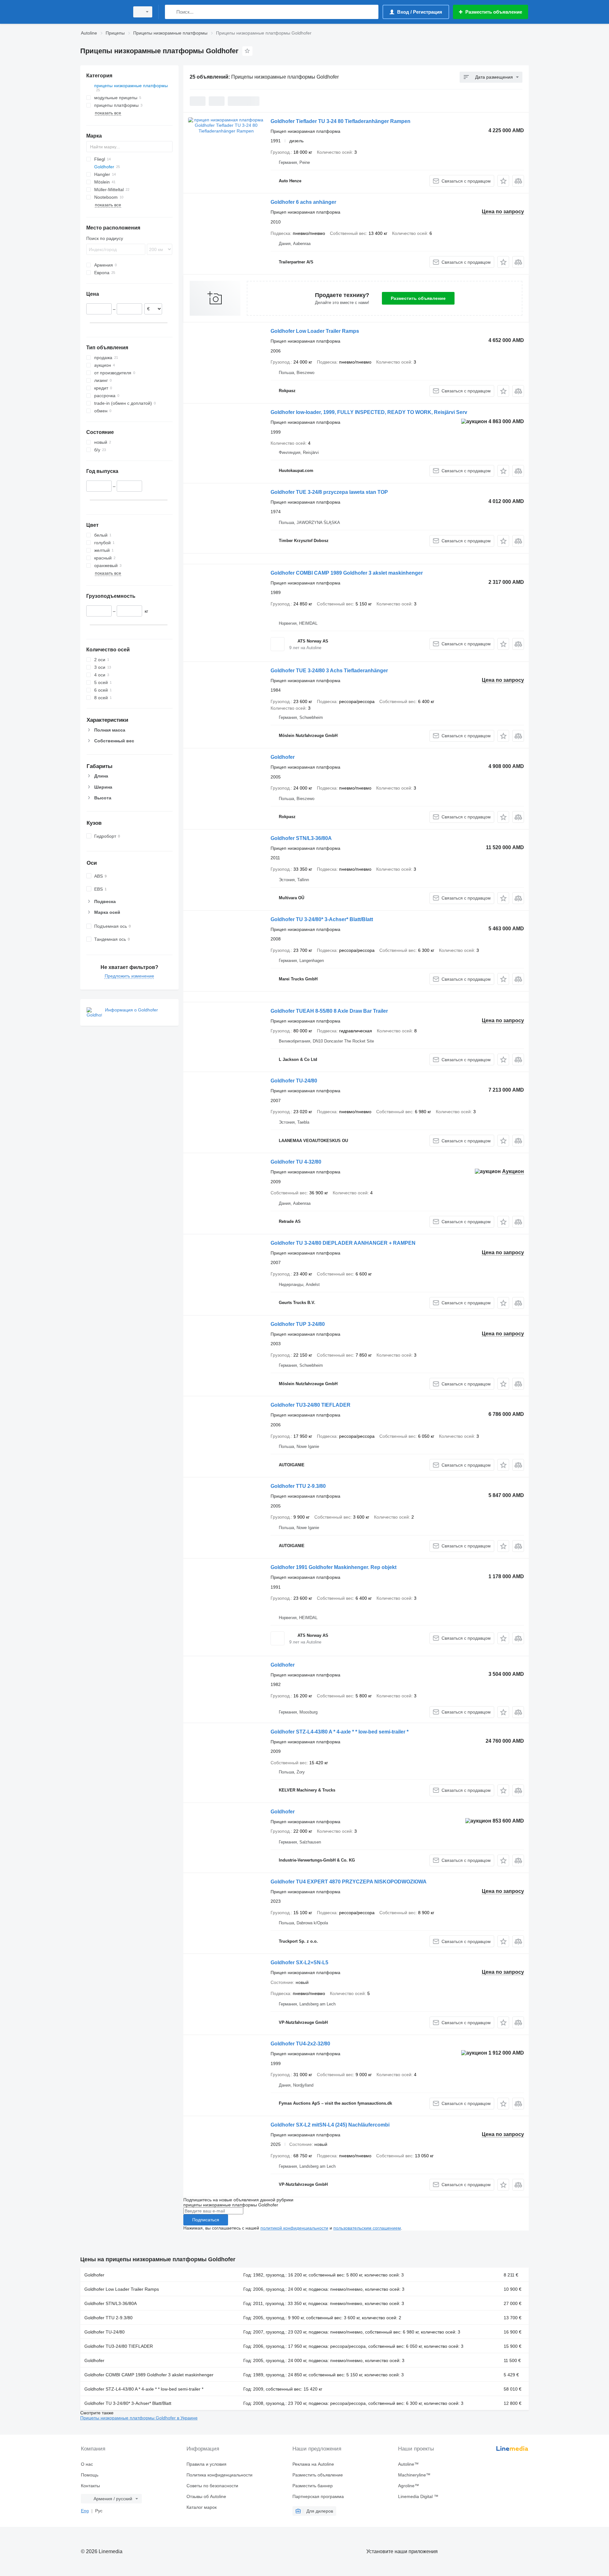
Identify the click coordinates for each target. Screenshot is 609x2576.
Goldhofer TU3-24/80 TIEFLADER (311, 1405)
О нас (87, 2464)
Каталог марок (202, 2507)
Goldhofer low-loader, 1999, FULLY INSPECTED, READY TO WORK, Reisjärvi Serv (369, 412)
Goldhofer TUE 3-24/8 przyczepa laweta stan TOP (329, 492)
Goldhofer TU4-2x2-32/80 (300, 2044)
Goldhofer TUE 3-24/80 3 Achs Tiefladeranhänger (329, 671)
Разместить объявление (418, 298)
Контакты (90, 2486)
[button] (503, 181)
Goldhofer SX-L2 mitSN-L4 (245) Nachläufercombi (330, 2125)
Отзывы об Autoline (206, 2496)
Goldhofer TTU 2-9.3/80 (298, 1486)
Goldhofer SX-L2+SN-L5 (299, 1963)
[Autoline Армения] (103, 12)
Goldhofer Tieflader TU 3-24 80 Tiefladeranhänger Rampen (341, 121)
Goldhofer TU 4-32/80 (296, 1162)
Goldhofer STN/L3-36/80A (301, 838)
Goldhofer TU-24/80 (294, 1081)
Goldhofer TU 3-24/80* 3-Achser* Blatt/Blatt (322, 919)
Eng (85, 2511)
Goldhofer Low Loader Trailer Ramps (315, 331)
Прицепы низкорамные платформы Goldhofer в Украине (139, 2418)
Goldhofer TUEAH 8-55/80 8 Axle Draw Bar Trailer (329, 1011)
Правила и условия (206, 2464)
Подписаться (206, 2220)
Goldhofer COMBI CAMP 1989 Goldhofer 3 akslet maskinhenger (347, 573)
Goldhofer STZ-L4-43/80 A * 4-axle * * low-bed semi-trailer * (340, 1732)
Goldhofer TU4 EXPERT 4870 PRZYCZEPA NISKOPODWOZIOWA (349, 1882)
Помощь (90, 2475)
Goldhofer (283, 757)
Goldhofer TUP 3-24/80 (298, 1324)
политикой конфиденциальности (294, 2228)
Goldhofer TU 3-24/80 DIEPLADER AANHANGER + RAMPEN (343, 1243)
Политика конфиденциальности (219, 2475)
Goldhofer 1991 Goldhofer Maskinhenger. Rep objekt (334, 1567)
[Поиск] (171, 12)
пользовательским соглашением (367, 2228)
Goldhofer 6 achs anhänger (303, 202)
